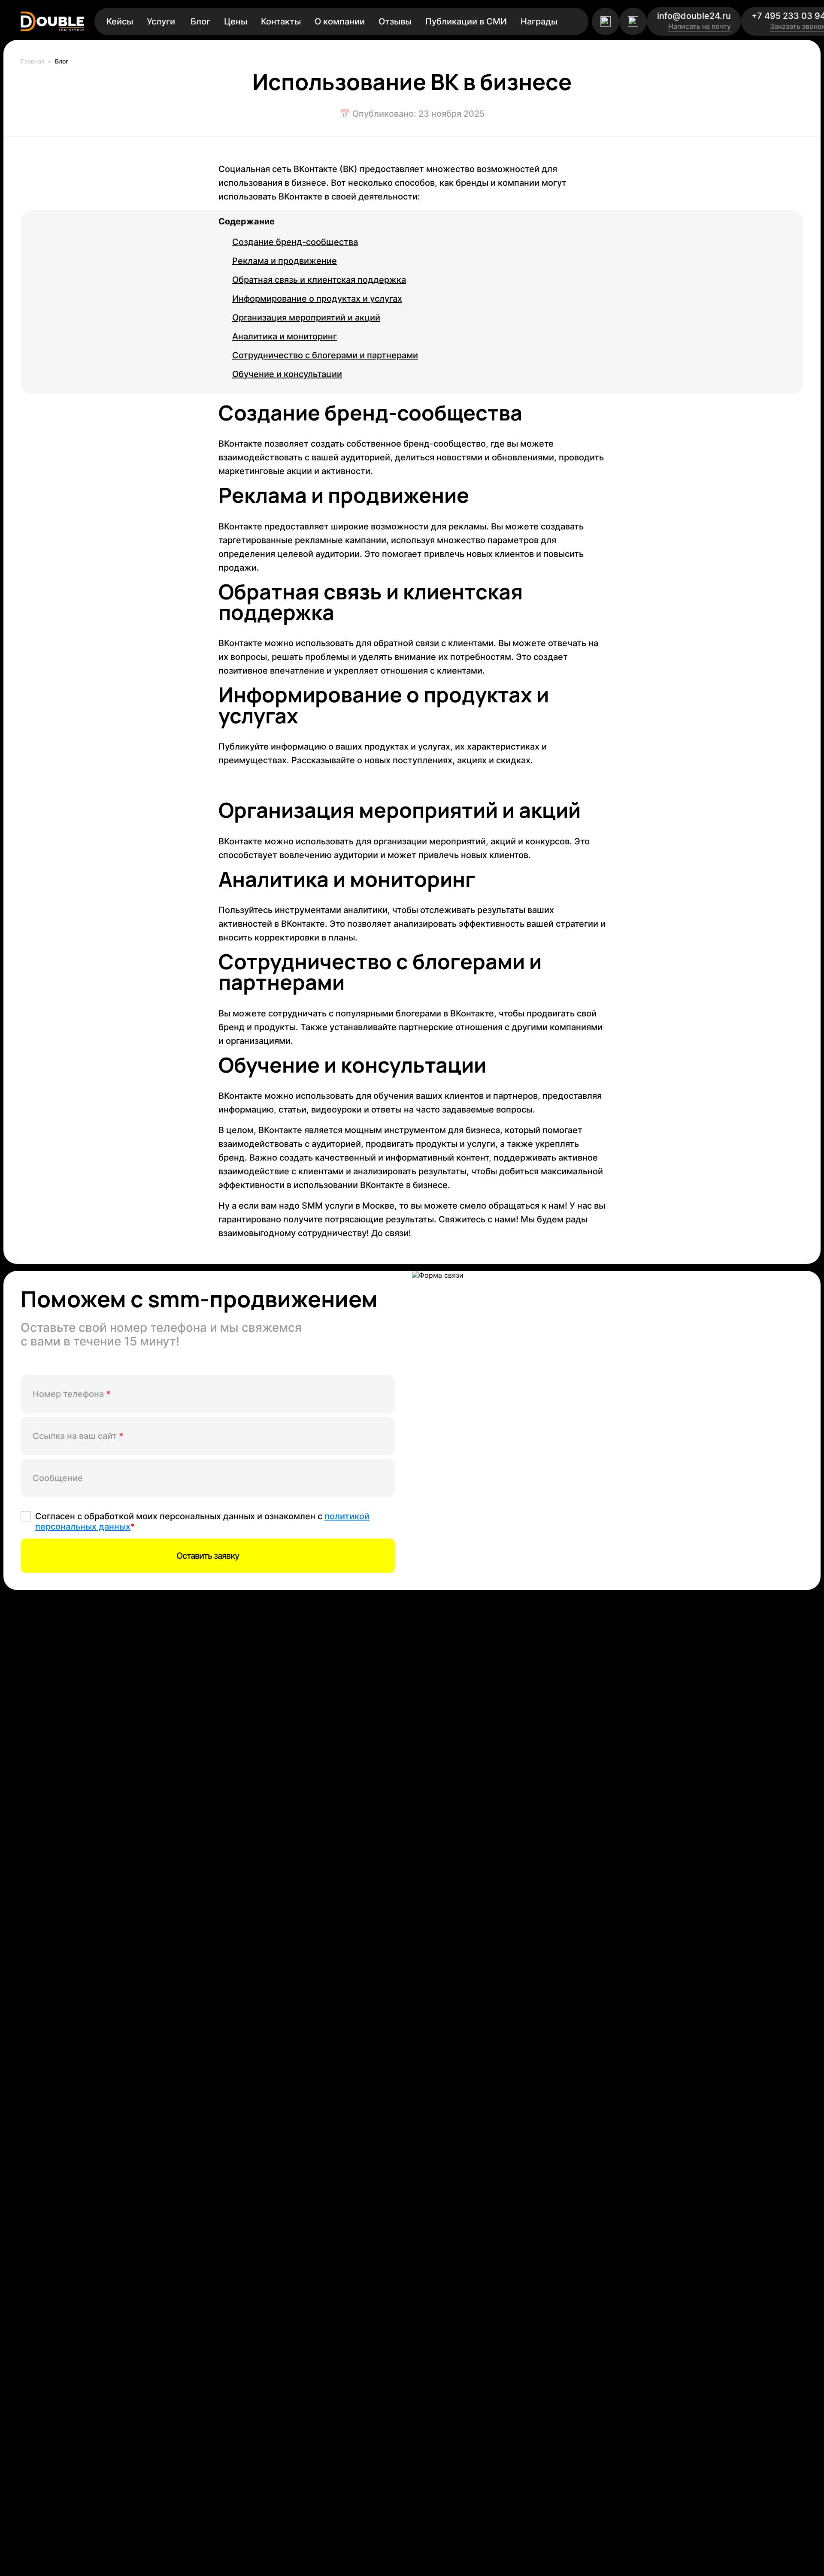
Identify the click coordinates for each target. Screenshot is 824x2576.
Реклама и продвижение (285, 261)
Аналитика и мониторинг (285, 336)
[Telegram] (606, 21)
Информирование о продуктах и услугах (317, 299)
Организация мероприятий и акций (306, 317)
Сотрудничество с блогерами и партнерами (325, 355)
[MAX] (633, 21)
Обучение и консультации (287, 374)
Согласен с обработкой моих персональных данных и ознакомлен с (202, 1521)
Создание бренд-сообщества (295, 242)
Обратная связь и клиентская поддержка (319, 280)
